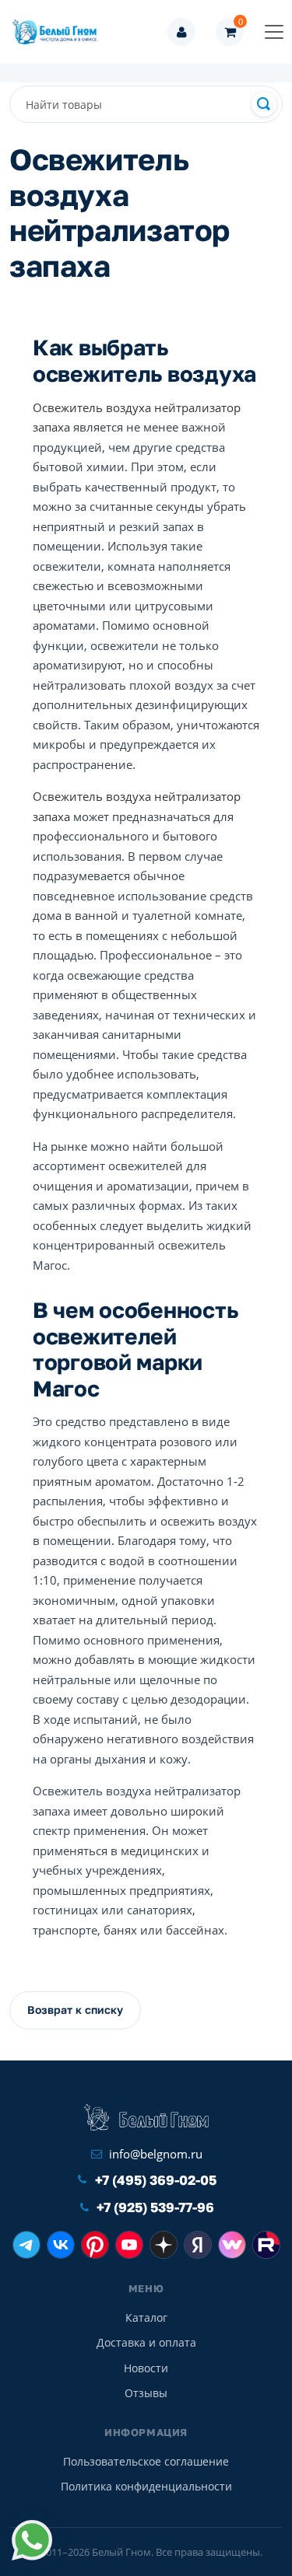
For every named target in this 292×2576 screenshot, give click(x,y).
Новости (146, 2368)
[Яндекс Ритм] (198, 2245)
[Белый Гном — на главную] (59, 32)
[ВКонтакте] (61, 2245)
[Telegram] (26, 2245)
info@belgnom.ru (156, 2154)
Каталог (146, 2317)
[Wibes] (232, 2245)
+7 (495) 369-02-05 (156, 2180)
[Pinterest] (95, 2245)
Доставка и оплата (146, 2342)
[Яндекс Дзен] (164, 2245)
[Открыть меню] (274, 32)
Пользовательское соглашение (146, 2461)
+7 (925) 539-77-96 (155, 2207)
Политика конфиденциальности (146, 2486)
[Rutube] (266, 2245)
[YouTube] (129, 2245)
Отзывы (146, 2393)
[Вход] (181, 32)
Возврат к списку (75, 2010)
